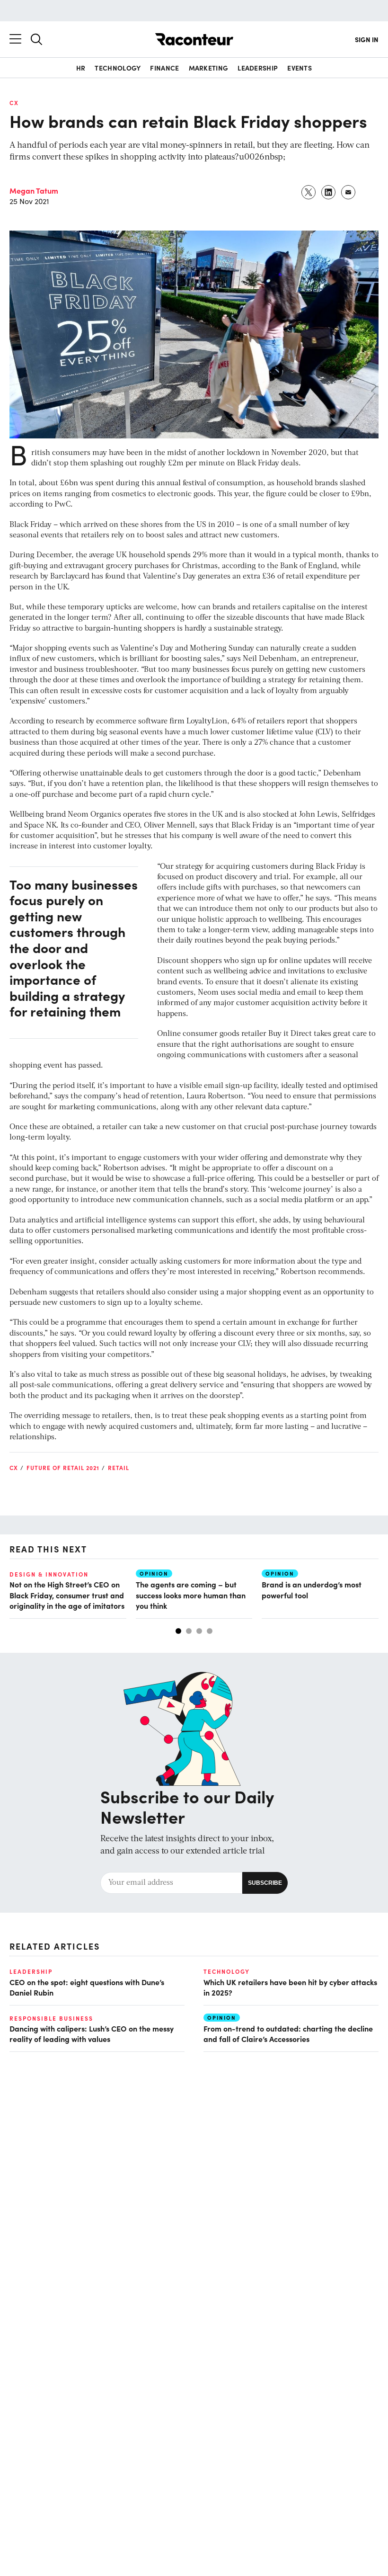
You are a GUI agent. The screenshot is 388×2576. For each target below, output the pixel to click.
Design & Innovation (49, 1574)
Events (300, 68)
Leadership (258, 68)
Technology (118, 68)
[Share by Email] (349, 192)
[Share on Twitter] (309, 192)
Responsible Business (51, 2018)
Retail (119, 1468)
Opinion (154, 1573)
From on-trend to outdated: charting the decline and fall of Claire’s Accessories (288, 2033)
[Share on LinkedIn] (329, 192)
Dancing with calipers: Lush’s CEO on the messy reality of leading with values (92, 2033)
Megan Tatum (34, 190)
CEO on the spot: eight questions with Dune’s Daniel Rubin (87, 1987)
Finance (164, 68)
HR (81, 68)
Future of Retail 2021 (63, 1468)
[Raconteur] (194, 39)
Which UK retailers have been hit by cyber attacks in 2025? (290, 1987)
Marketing (209, 68)
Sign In (367, 39)
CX (14, 103)
